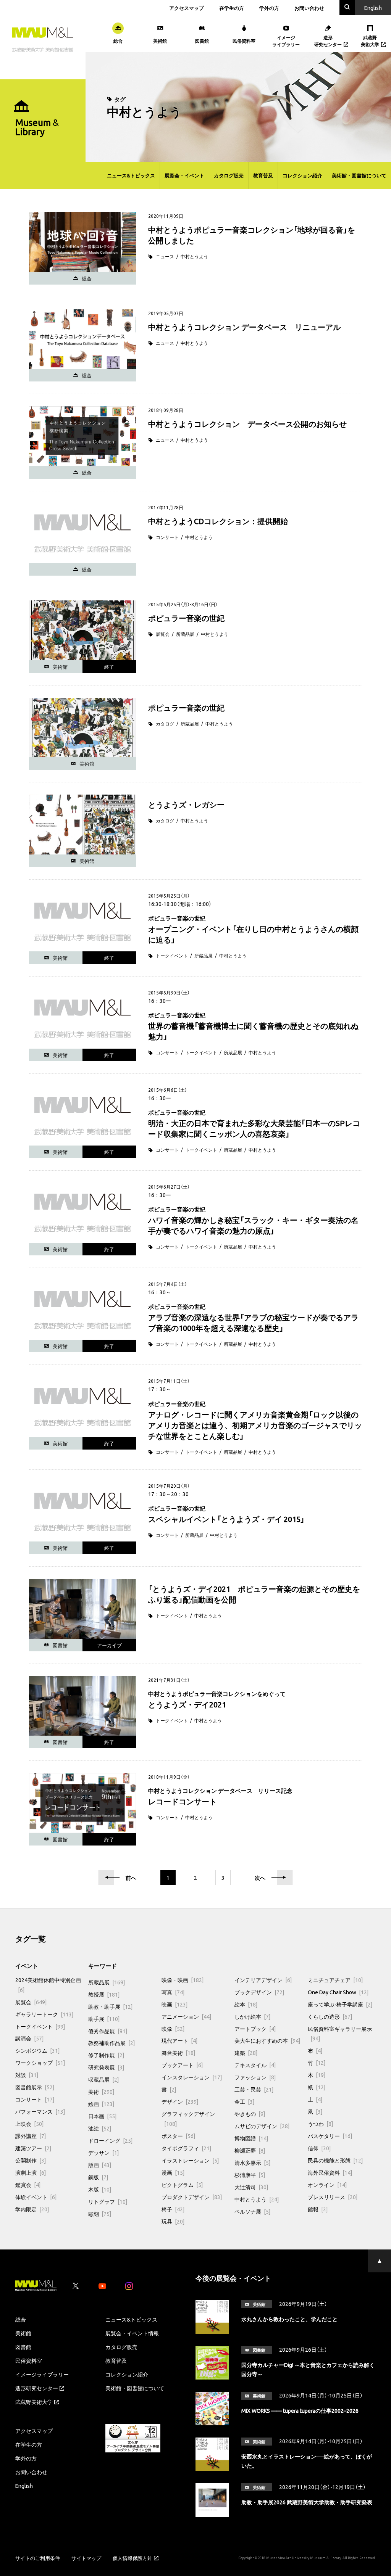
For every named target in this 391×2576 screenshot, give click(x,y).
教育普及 (263, 175)
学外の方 (269, 8)
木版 (100, 2189)
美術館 (23, 2333)
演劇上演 (31, 2172)
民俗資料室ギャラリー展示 (340, 2034)
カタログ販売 (229, 175)
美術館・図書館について (359, 175)
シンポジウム (37, 2050)
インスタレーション (192, 2077)
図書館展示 (35, 2087)
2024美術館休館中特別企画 (48, 1985)
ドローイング (110, 2140)
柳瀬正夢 (250, 2150)
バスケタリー (330, 2136)
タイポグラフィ (186, 2148)
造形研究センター (37, 2388)
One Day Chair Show (338, 1992)
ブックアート (182, 2065)
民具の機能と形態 (335, 2160)
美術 (101, 2092)
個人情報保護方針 (132, 2558)
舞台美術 (178, 2053)
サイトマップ (86, 2558)
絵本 (246, 2004)
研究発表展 (106, 2067)
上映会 (29, 2124)
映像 (173, 2029)
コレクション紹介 (302, 175)
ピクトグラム (182, 2185)
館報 (318, 2209)
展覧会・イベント (184, 175)
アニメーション (186, 2016)
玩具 (173, 2221)
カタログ (165, 724)
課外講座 (31, 2136)
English (24, 2486)
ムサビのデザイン (262, 2126)
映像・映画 (183, 1980)
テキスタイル (255, 2065)
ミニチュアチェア (335, 1980)
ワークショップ (40, 2063)
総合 (21, 2319)
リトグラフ (108, 2201)
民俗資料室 (29, 2360)
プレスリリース (333, 2197)
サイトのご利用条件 (38, 2558)
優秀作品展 (108, 2031)
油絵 (100, 2128)
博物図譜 (251, 2138)
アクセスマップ (187, 8)
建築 (246, 2053)
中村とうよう (194, 256)
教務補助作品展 (111, 2043)
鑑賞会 (28, 2185)
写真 (173, 1992)
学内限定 (32, 2209)
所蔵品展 (185, 634)
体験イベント (36, 2197)
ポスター (178, 2136)
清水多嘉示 (252, 2162)
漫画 (173, 2172)
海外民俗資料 (330, 2172)
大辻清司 (251, 2187)
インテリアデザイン (263, 1980)
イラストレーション (190, 2160)
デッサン (103, 2153)
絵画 (101, 2104)
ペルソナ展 (252, 2211)
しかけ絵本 (252, 2016)
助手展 (104, 2019)
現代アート (179, 2040)
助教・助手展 (110, 2006)
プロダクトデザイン (192, 2197)
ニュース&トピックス (131, 175)
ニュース (165, 256)
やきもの (250, 2114)
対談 (27, 2075)
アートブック (255, 2029)
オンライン (327, 2185)
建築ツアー (33, 2148)
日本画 (102, 2116)
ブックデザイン (259, 1992)
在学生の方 (232, 8)
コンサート (167, 537)
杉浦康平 (250, 2175)
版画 (100, 2165)
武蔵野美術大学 (34, 2402)
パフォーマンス (40, 2111)
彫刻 (100, 2214)
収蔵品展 (103, 2079)
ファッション (255, 2077)
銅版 (98, 2177)
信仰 (319, 2148)
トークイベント (172, 956)
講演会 (29, 2038)
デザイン (180, 2101)
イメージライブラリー (42, 2374)
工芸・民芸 (254, 2089)
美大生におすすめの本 (267, 2040)
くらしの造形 (330, 2016)
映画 (174, 2004)
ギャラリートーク (44, 2014)
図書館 (23, 2347)
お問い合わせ (309, 8)
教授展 (104, 1994)
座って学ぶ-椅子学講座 (340, 2004)
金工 (244, 2101)
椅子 (173, 2209)
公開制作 (31, 2160)
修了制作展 (106, 2055)
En (373, 8)
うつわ (320, 2124)
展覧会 (163, 634)
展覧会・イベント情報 (132, 2333)
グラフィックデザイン (188, 2119)
